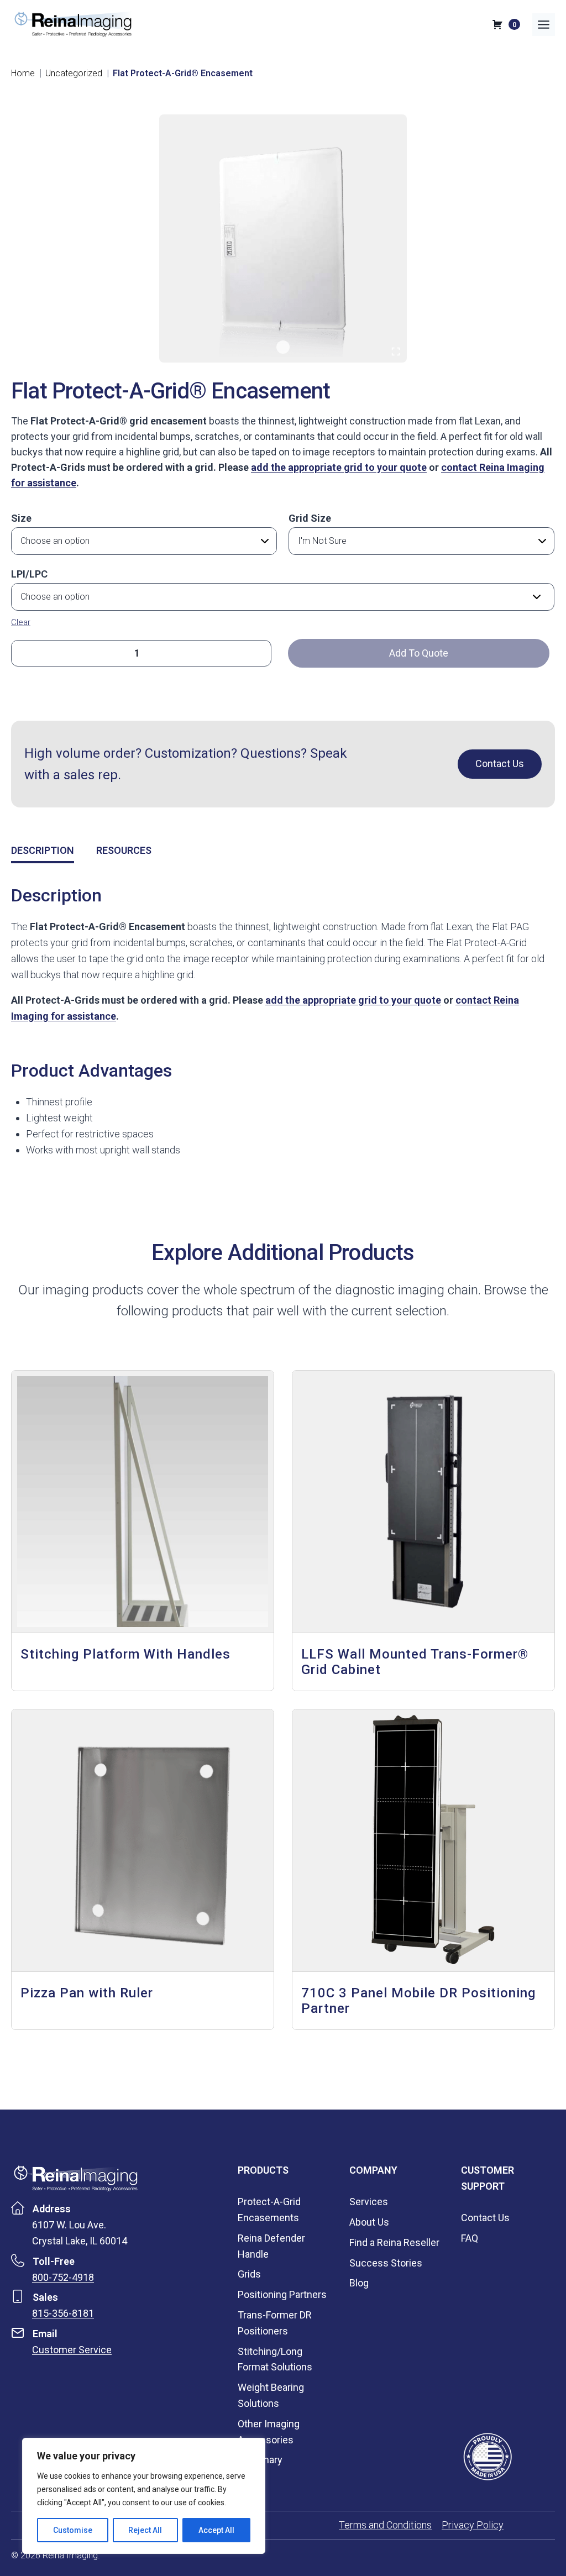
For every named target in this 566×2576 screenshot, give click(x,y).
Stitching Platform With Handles (125, 1654)
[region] (144, 2496)
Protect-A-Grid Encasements (269, 2210)
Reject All (145, 2530)
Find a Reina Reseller (394, 2242)
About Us (369, 2222)
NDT (247, 2480)
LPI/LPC (29, 574)
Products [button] (263, 2170)
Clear (21, 622)
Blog (359, 2283)
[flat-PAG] (283, 238)
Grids (249, 2274)
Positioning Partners (282, 2294)
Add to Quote (419, 653)
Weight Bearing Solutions (271, 2395)
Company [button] (373, 2170)
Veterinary (260, 2460)
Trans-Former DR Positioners (275, 2323)
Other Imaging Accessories (269, 2432)
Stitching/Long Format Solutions (275, 2359)
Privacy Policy (473, 2525)
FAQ (470, 2238)
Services (369, 2202)
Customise (73, 2530)
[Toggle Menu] (544, 25)
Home (23, 73)
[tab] (283, 347)
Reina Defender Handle (271, 2246)
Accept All (216, 2530)
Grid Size (310, 518)
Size (21, 518)
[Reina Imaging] (76, 2178)
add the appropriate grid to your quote (339, 467)
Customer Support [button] (488, 2178)
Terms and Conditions (385, 2525)
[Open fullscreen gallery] (396, 351)
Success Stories (386, 2263)
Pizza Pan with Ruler (87, 1993)
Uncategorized (74, 73)
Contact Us (485, 2218)
